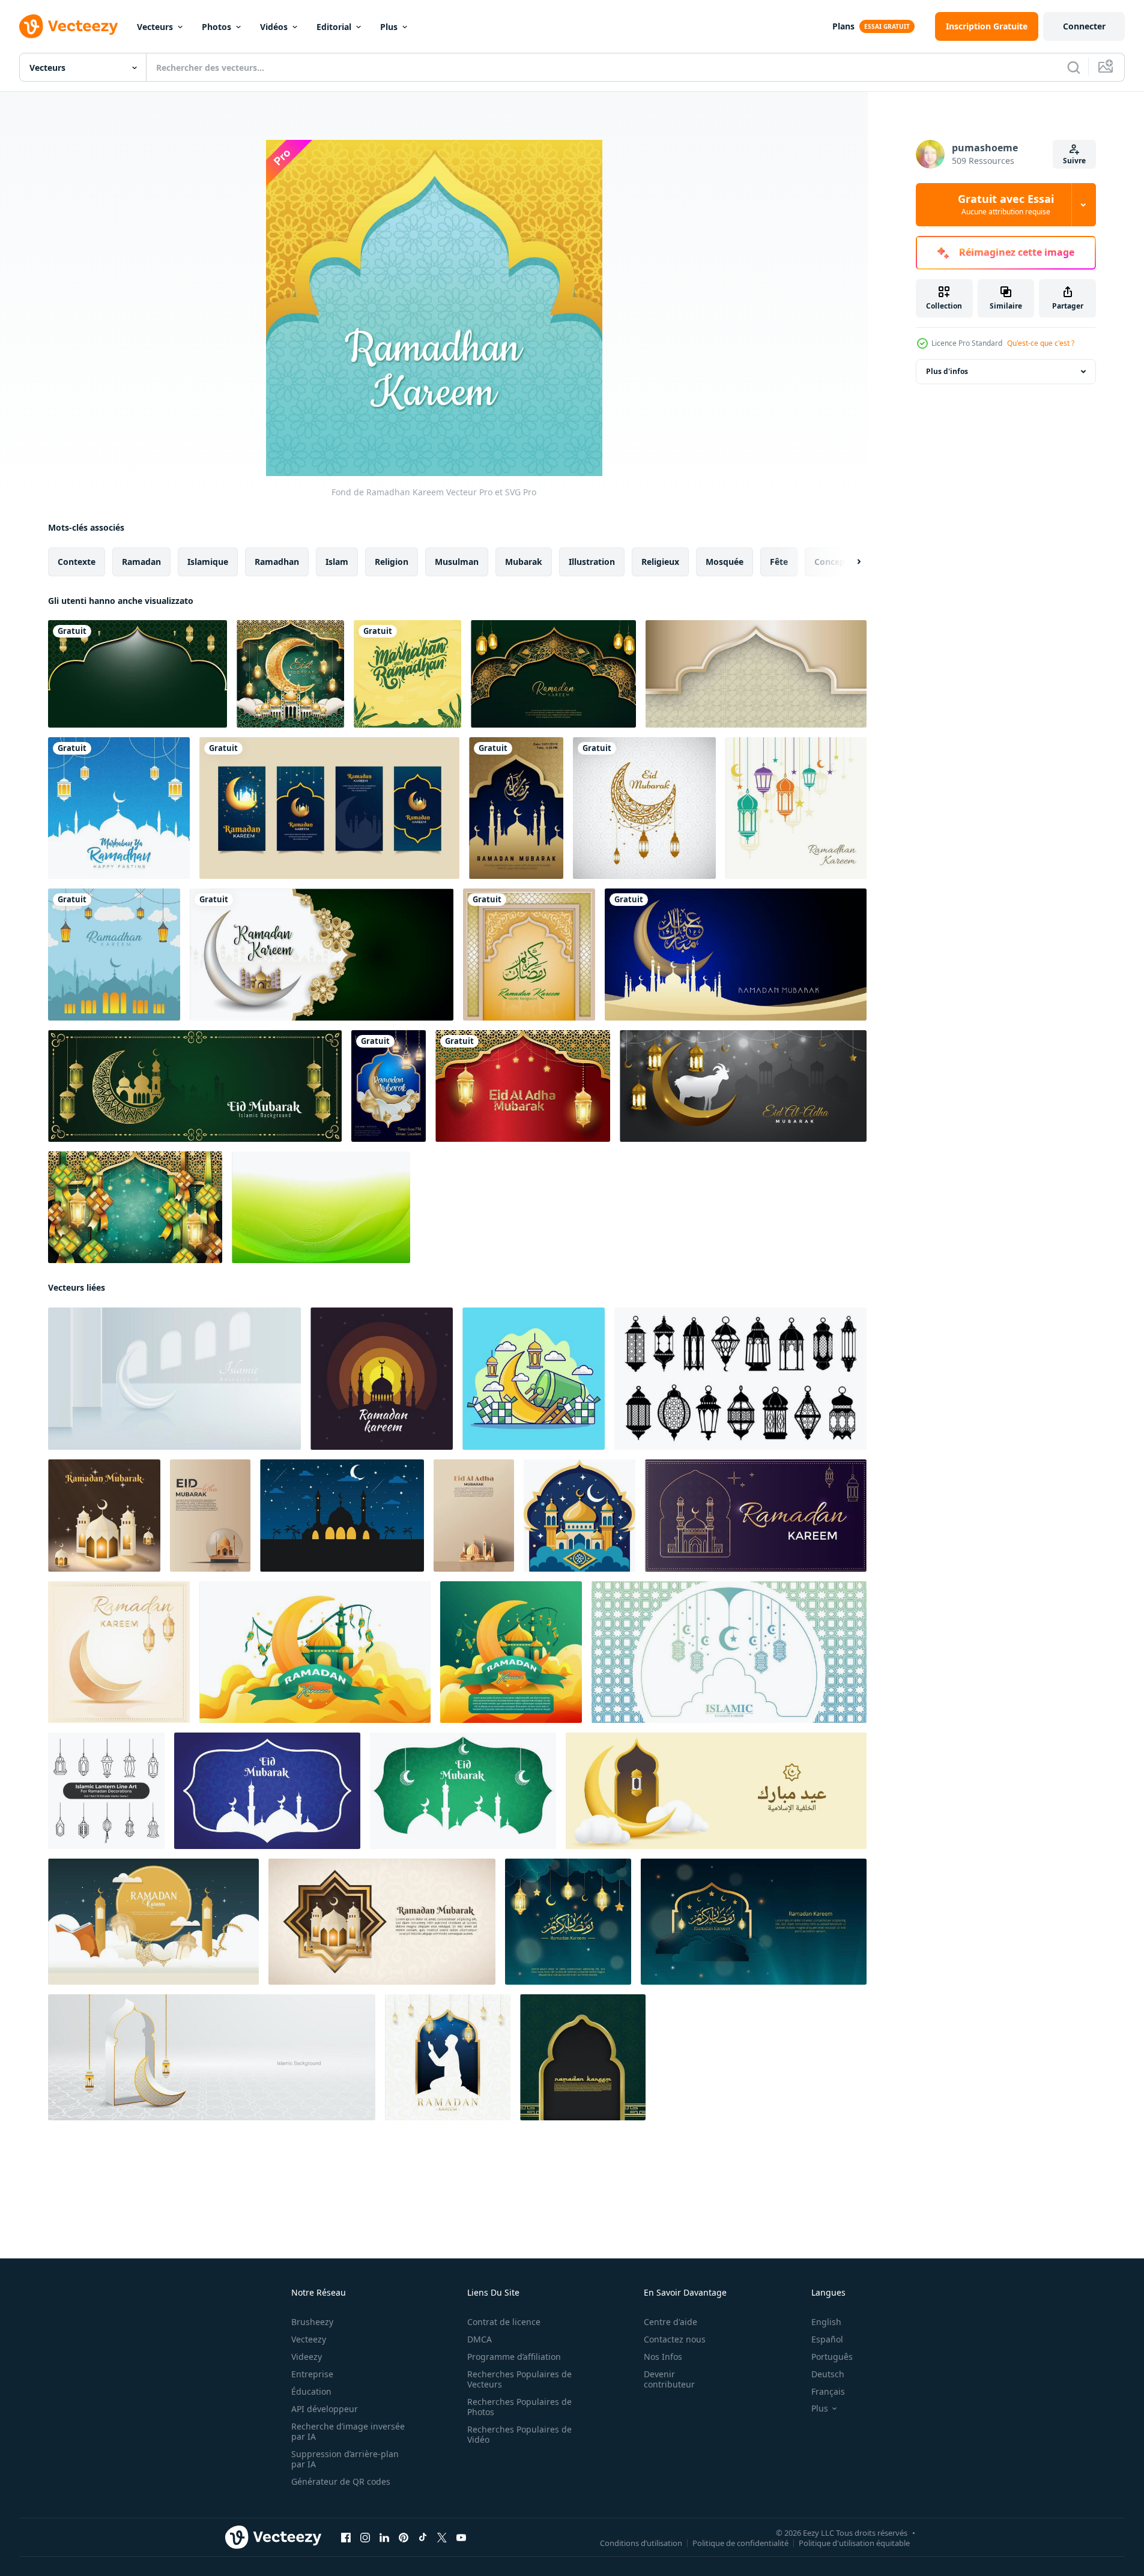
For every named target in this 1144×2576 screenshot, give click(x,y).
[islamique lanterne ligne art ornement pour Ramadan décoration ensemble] (106, 1791)
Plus (389, 27)
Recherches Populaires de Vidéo (519, 2434)
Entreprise (312, 2374)
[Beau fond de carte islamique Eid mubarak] (644, 808)
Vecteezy (309, 2339)
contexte (77, 562)
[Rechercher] (1074, 67)
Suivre (1074, 161)
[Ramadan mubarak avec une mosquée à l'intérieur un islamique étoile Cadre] (382, 1922)
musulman (457, 562)
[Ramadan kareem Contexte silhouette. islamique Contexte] (342, 1516)
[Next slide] (849, 562)
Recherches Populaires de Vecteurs (519, 2379)
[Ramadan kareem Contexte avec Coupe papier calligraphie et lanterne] (754, 1922)
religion (392, 562)
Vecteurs (155, 27)
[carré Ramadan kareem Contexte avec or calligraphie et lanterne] (568, 1922)
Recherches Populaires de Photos (519, 2407)
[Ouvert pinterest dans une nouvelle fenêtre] (404, 2538)
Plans (843, 26)
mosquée (725, 562)
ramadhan (277, 562)
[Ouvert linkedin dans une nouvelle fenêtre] (384, 2538)
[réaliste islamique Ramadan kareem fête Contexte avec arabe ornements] (153, 1922)
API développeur (325, 2409)
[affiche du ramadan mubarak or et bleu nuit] (516, 808)
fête (779, 562)
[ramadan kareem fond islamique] (756, 674)
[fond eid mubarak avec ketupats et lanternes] (523, 1086)
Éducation (311, 2391)
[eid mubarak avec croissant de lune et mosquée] (290, 674)
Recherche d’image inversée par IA (348, 2431)
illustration (592, 562)
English (826, 2322)
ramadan (141, 562)
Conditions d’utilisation (641, 2543)
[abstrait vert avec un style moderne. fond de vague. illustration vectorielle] (321, 1207)
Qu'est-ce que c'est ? (1041, 343)
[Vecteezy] (68, 26)
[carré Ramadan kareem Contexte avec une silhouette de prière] (448, 2057)
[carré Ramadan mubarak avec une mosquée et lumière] (104, 1516)
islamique (208, 562)
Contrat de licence (504, 2322)
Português (832, 2357)
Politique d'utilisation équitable (854, 2543)
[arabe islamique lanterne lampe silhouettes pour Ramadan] (740, 1379)
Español (827, 2339)
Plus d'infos (947, 371)
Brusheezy (312, 2322)
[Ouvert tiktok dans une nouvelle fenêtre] (423, 2538)
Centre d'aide (670, 2322)
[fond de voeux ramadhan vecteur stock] (119, 808)
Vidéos (274, 27)
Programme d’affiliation (514, 2357)
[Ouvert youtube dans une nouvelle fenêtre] (461, 2538)
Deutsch (828, 2374)
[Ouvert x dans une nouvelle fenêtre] (442, 2538)
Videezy (307, 2357)
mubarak (524, 562)
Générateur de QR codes (341, 2481)
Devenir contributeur (669, 2379)
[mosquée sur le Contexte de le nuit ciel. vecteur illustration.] (580, 1516)
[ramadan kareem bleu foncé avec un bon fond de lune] (736, 955)
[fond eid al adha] (743, 1086)
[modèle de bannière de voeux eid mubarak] (195, 1086)
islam (337, 562)
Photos (216, 27)
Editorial (334, 27)
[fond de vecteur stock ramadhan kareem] (114, 955)
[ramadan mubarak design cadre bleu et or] (389, 1086)
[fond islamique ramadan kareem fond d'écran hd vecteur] (583, 2057)
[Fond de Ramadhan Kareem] (796, 808)
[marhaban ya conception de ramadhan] (407, 674)
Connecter (1084, 26)
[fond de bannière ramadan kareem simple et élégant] (138, 674)
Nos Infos (663, 2357)
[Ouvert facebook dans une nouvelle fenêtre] (346, 2538)
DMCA (480, 2339)
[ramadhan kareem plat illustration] (534, 1379)
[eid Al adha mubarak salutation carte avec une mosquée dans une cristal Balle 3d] (210, 1516)
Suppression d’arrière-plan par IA (345, 2459)
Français (828, 2391)
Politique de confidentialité (740, 2543)
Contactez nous (675, 2339)
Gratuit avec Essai (1006, 205)
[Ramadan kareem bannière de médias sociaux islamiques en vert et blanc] (322, 955)
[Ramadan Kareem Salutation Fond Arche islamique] (529, 955)
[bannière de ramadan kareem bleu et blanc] (729, 1652)
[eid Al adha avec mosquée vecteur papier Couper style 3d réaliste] (474, 1516)
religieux (660, 562)
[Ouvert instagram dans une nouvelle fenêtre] (365, 2538)
